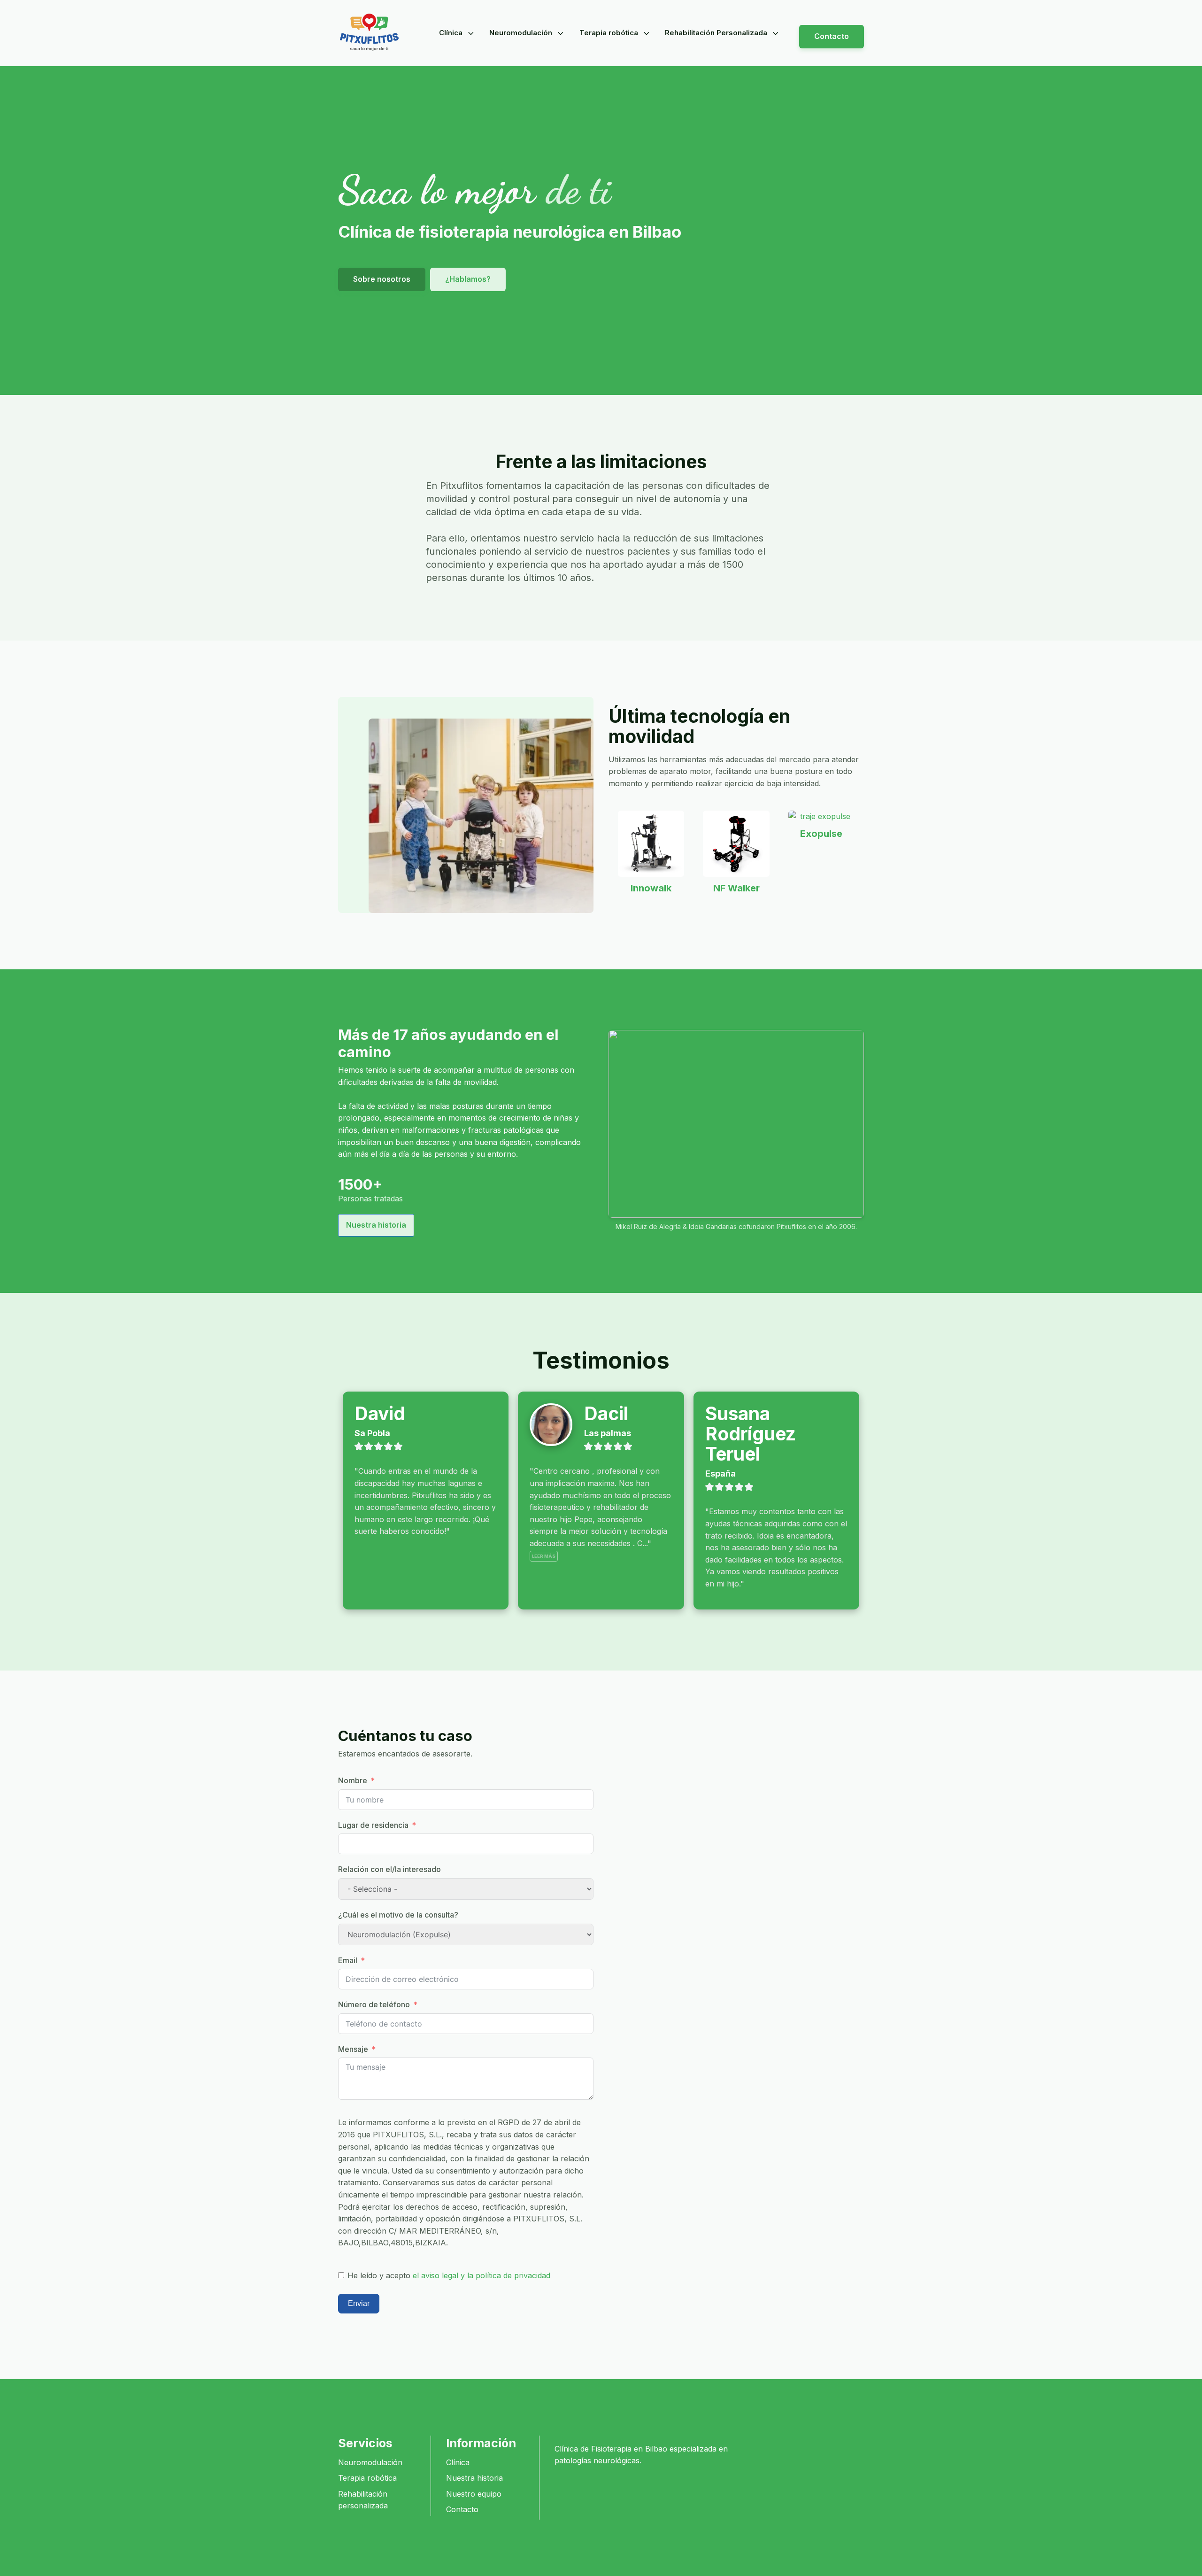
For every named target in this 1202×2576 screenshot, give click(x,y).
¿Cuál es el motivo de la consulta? (398, 1915)
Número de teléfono (374, 2004)
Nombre (353, 1780)
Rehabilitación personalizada (363, 2500)
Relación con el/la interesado (389, 1869)
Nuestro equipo (474, 2494)
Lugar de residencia (373, 1825)
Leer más (544, 1556)
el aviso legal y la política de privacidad (482, 2275)
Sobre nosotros (382, 279)
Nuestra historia (376, 1225)
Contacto (832, 36)
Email (348, 1960)
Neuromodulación (521, 33)
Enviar (359, 2303)
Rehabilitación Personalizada (716, 33)
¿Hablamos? (468, 279)
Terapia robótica (609, 33)
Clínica (451, 33)
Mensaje (353, 2049)
